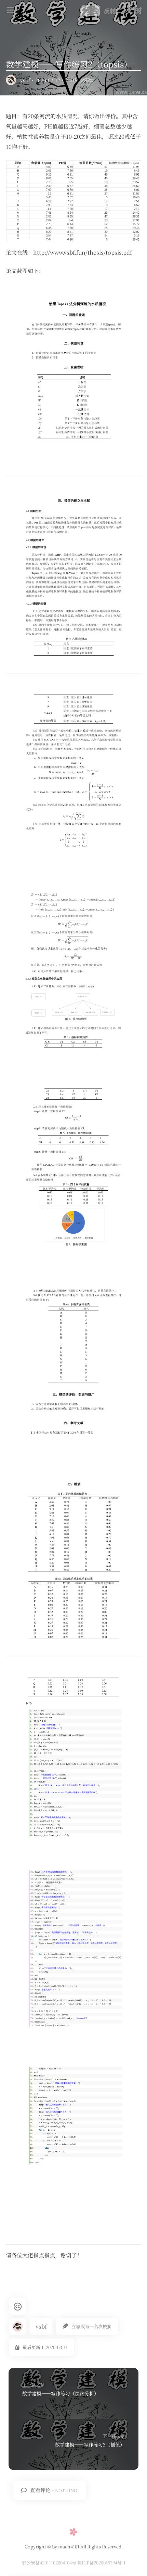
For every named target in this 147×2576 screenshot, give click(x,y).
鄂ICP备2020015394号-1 (101, 2563)
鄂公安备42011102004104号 (50, 2563)
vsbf (25, 80)
